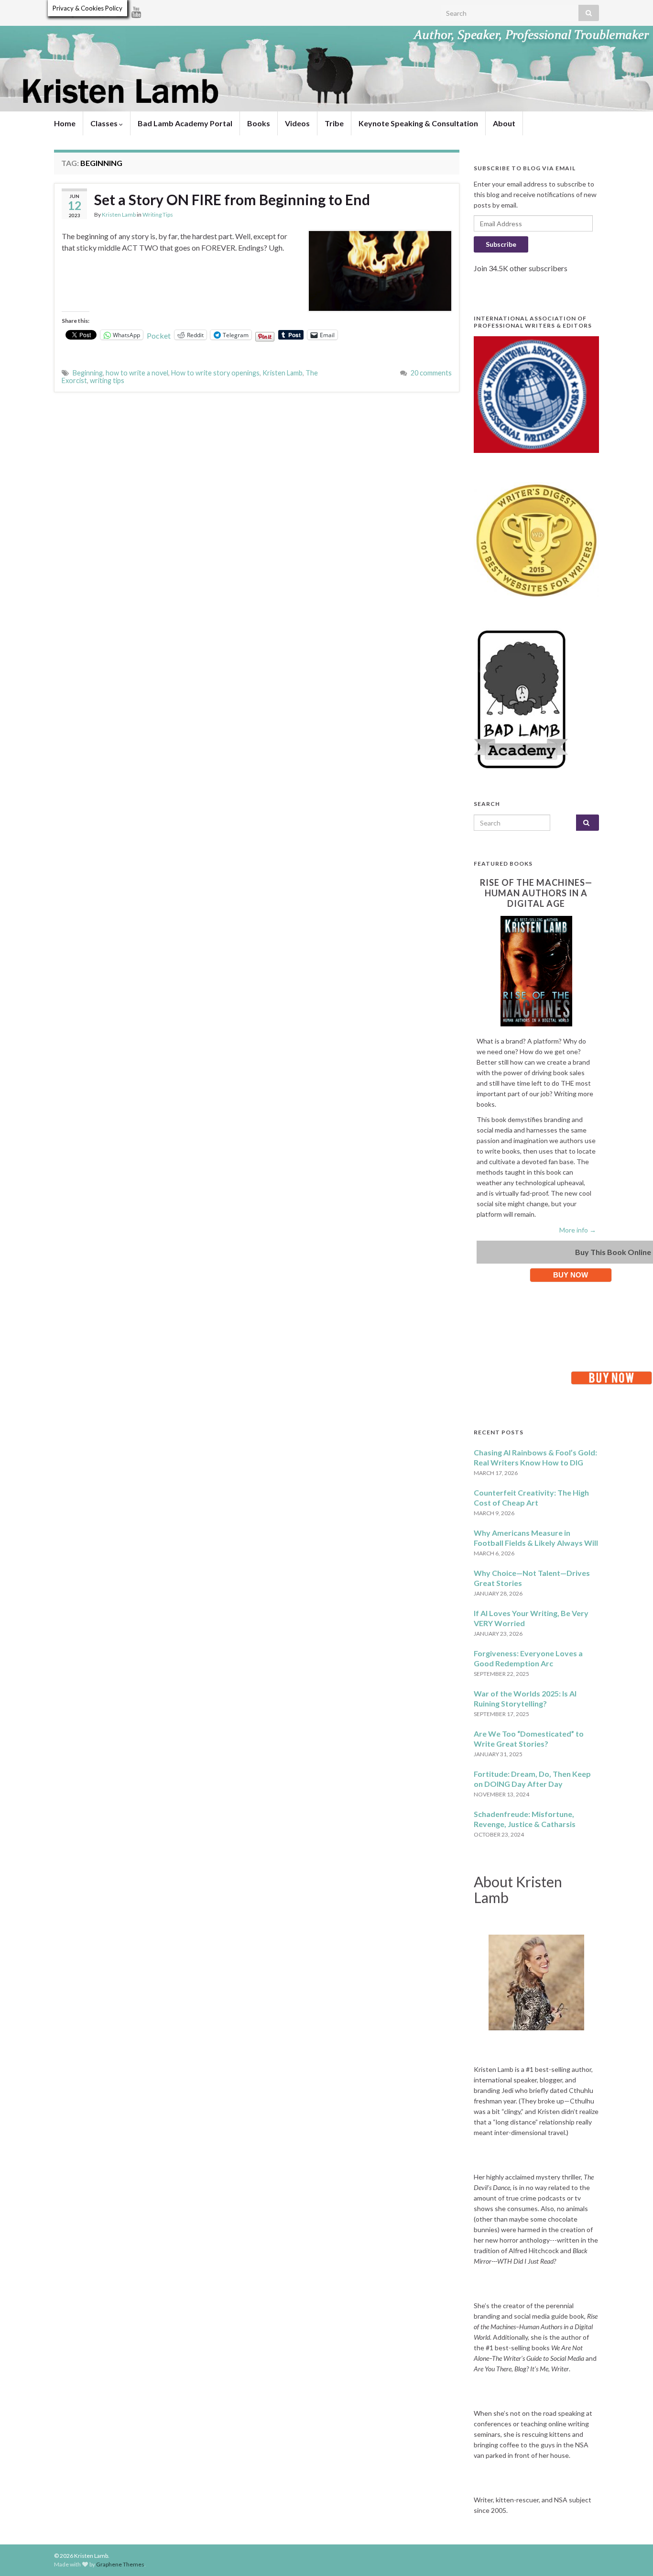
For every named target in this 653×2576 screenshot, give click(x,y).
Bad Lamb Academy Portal (185, 123)
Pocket (159, 336)
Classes (105, 123)
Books (259, 123)
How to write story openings (215, 373)
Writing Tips (158, 215)
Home (65, 123)
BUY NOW (571, 1275)
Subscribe (501, 244)
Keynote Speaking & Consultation (418, 123)
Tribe (334, 123)
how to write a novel (137, 373)
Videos (297, 123)
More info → (578, 1230)
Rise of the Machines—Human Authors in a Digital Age (536, 893)
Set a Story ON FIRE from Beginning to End (232, 199)
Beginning (88, 373)
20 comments (431, 373)
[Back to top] (631, 2554)
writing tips (107, 380)
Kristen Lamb (119, 215)
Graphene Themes (120, 2564)
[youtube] (136, 10)
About (504, 123)
